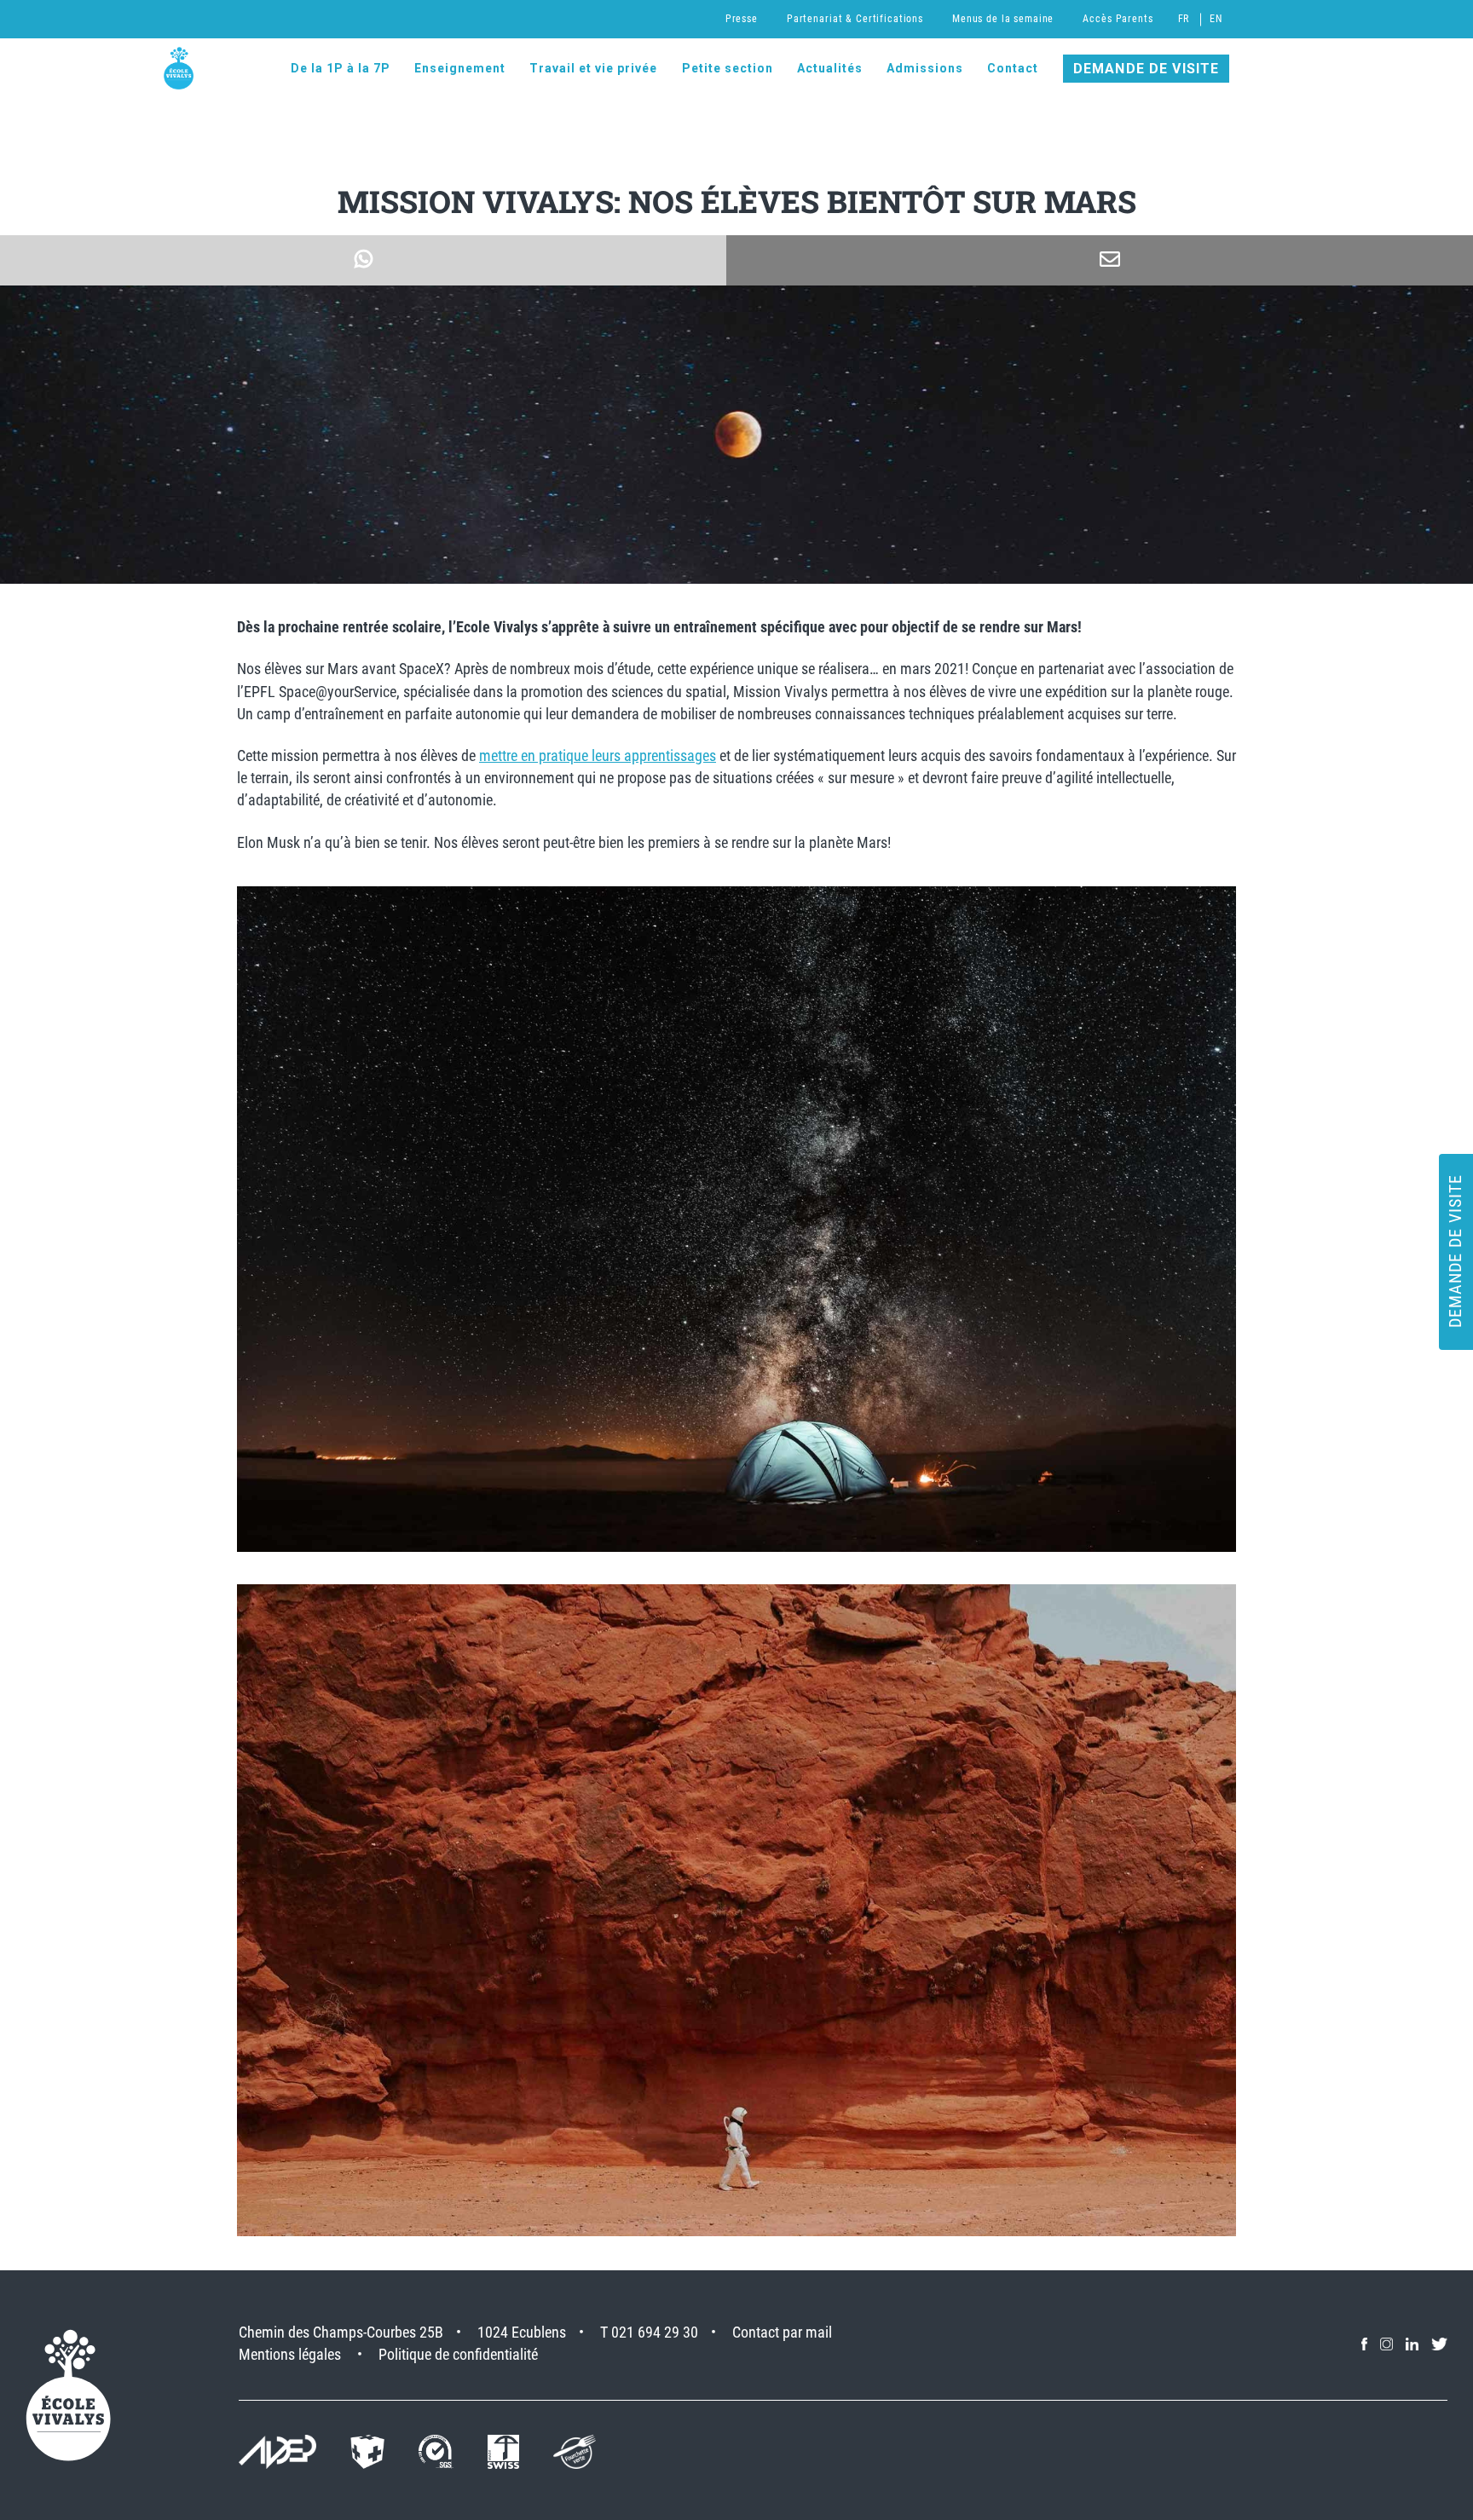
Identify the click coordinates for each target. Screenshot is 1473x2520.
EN (1216, 19)
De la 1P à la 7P (341, 68)
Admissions (925, 68)
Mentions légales (290, 2354)
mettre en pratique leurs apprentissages (598, 755)
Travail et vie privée (593, 68)
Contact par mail (782, 2332)
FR (1184, 19)
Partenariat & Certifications (855, 19)
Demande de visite (1147, 69)
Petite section (728, 68)
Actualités (830, 68)
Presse (742, 19)
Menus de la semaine (1003, 19)
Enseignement (460, 68)
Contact (1013, 68)
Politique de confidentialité (458, 2354)
